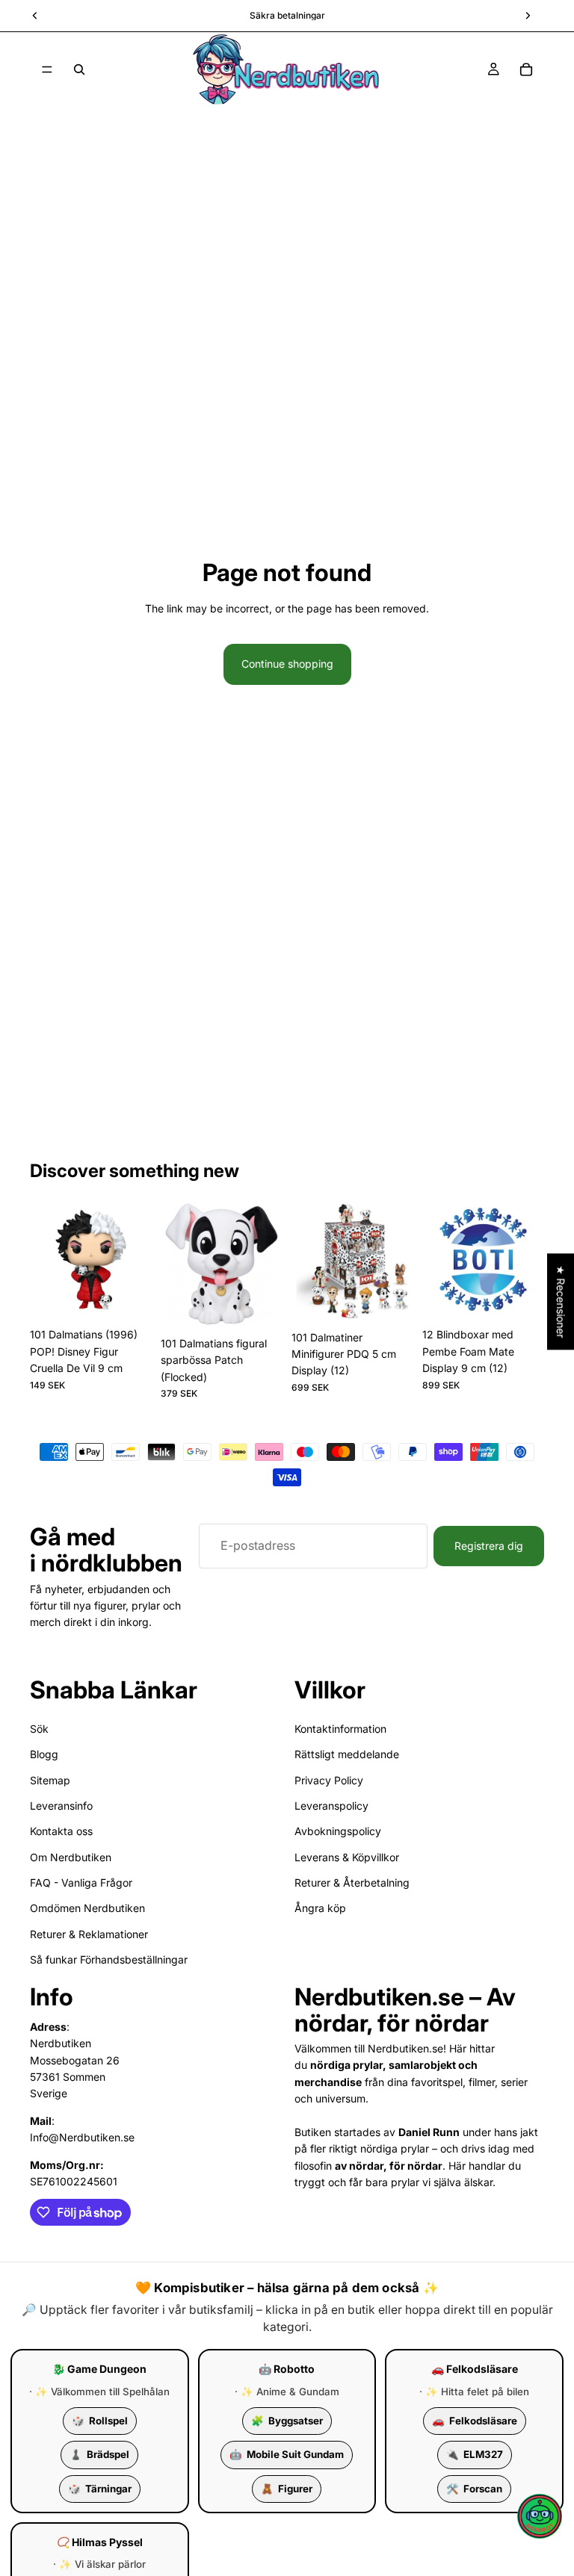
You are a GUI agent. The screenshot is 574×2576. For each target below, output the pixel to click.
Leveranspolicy (331, 1806)
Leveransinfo (61, 1806)
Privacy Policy (329, 1780)
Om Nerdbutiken (71, 1857)
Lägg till (141, 1297)
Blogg (44, 1754)
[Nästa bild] (135, 1260)
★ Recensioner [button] (561, 1301)
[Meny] (47, 69)
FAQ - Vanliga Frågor (81, 1883)
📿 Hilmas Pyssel (100, 2542)
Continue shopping (287, 664)
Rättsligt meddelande (347, 1754)
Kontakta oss (61, 1832)
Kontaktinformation (340, 1729)
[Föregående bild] (46, 1260)
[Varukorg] (526, 69)
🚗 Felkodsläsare (475, 2369)
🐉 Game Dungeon (99, 2369)
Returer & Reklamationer (89, 1934)
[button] (540, 2516)
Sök (39, 1729)
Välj (272, 1306)
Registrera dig (489, 1546)
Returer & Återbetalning (352, 1883)
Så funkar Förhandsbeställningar (109, 1960)
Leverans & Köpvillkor (347, 1857)
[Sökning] (79, 69)
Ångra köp (320, 1909)
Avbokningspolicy (338, 1832)
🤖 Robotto (287, 2369)
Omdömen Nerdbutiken (87, 1909)
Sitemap (50, 1780)
